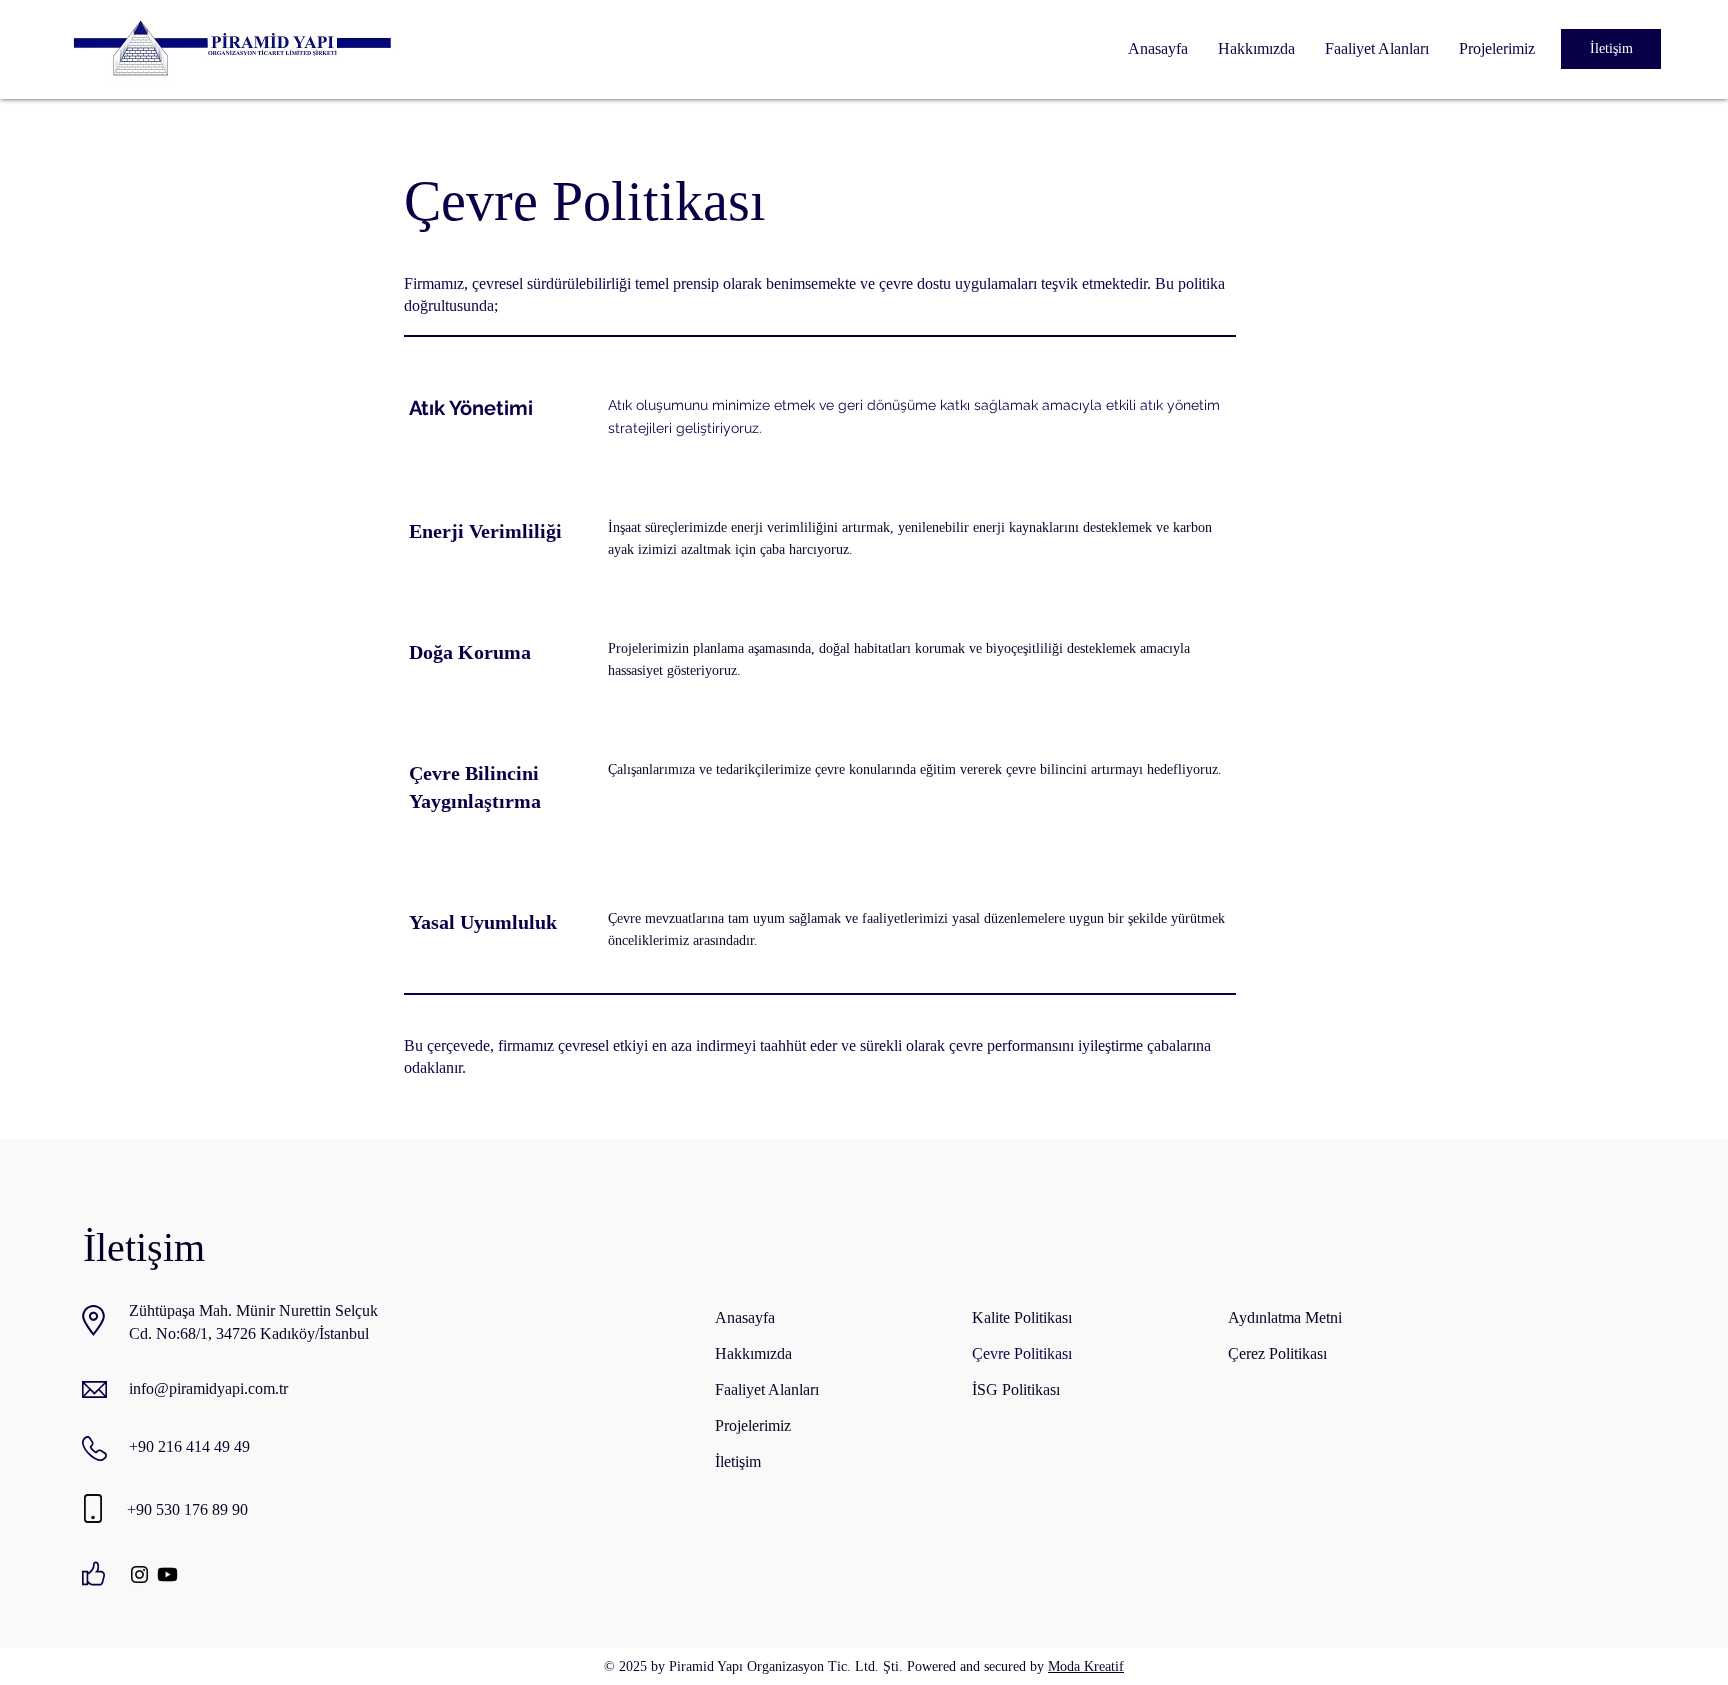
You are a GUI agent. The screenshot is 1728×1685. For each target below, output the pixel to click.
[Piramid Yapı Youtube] (167, 1574)
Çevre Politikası (1022, 1353)
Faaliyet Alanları (767, 1389)
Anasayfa (745, 1317)
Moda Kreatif (1086, 1666)
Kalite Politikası (1022, 1317)
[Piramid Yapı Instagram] (139, 1574)
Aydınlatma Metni (1285, 1317)
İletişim (738, 1461)
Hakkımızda (753, 1353)
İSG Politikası (1016, 1389)
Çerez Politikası (1277, 1353)
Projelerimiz (753, 1425)
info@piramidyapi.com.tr (208, 1388)
